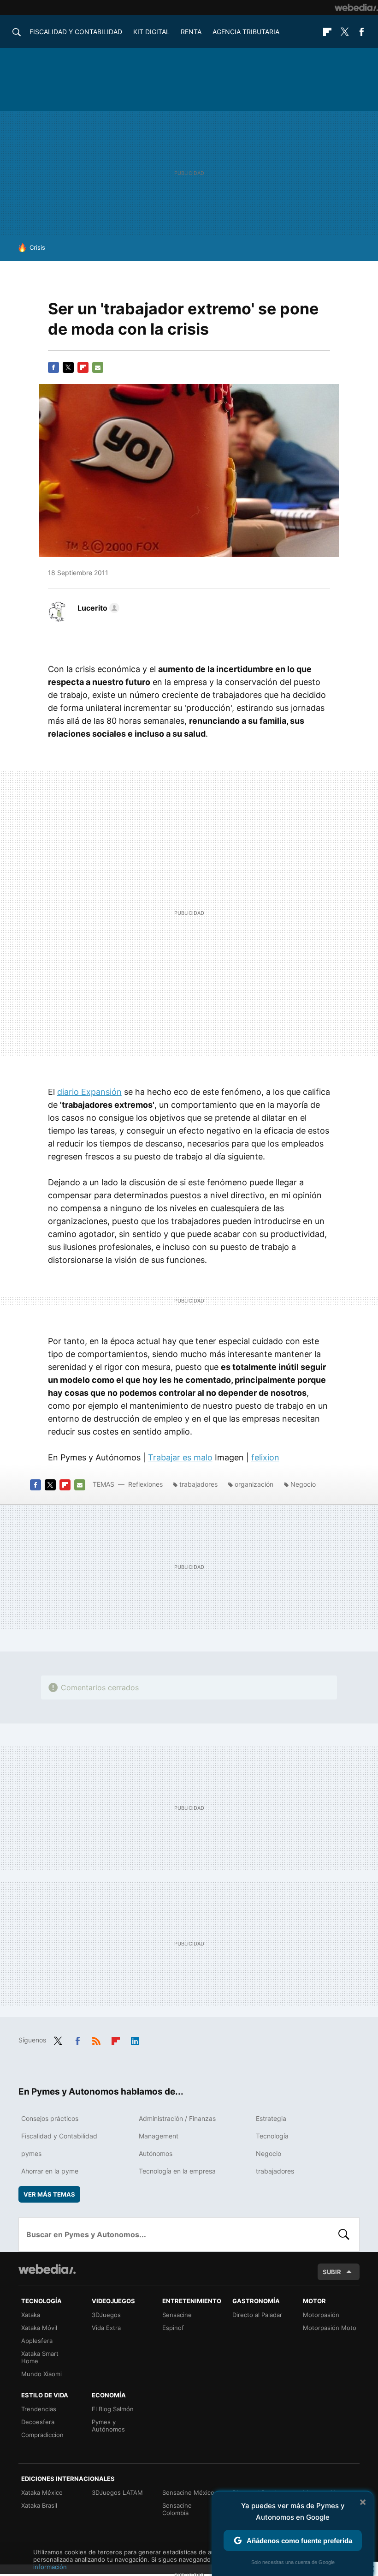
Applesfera (37, 2341)
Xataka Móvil (39, 2328)
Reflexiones (145, 1484)
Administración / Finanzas (177, 2118)
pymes (31, 2153)
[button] (97, 608)
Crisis (37, 247)
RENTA (191, 32)
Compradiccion (42, 2435)
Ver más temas (49, 2194)
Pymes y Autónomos (108, 2426)
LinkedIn (135, 2039)
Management (159, 2136)
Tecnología (272, 2136)
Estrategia (271, 2118)
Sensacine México (188, 2492)
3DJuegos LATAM (117, 2492)
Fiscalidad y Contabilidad (76, 32)
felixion (265, 1457)
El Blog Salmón (113, 2409)
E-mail (98, 367)
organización (254, 1484)
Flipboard (327, 32)
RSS (96, 2039)
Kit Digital (151, 32)
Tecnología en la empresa (177, 2171)
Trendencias (39, 2409)
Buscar (344, 2234)
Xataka (31, 2315)
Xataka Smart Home (40, 2357)
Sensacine (177, 2315)
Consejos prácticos (50, 2118)
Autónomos (156, 2153)
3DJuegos (106, 2315)
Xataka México (42, 2492)
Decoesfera (38, 2422)
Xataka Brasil (39, 2505)
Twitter (344, 32)
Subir (332, 2272)
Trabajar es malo (180, 1457)
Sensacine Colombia (177, 2509)
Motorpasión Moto (330, 2328)
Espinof (173, 2328)
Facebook (361, 32)
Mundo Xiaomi (41, 2374)
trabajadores (198, 1484)
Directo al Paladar (257, 2315)
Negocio (303, 1484)
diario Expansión (89, 1092)
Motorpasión (321, 2315)
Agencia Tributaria (246, 32)
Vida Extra (106, 2328)
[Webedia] (356, 7)
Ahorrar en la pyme (50, 2171)
